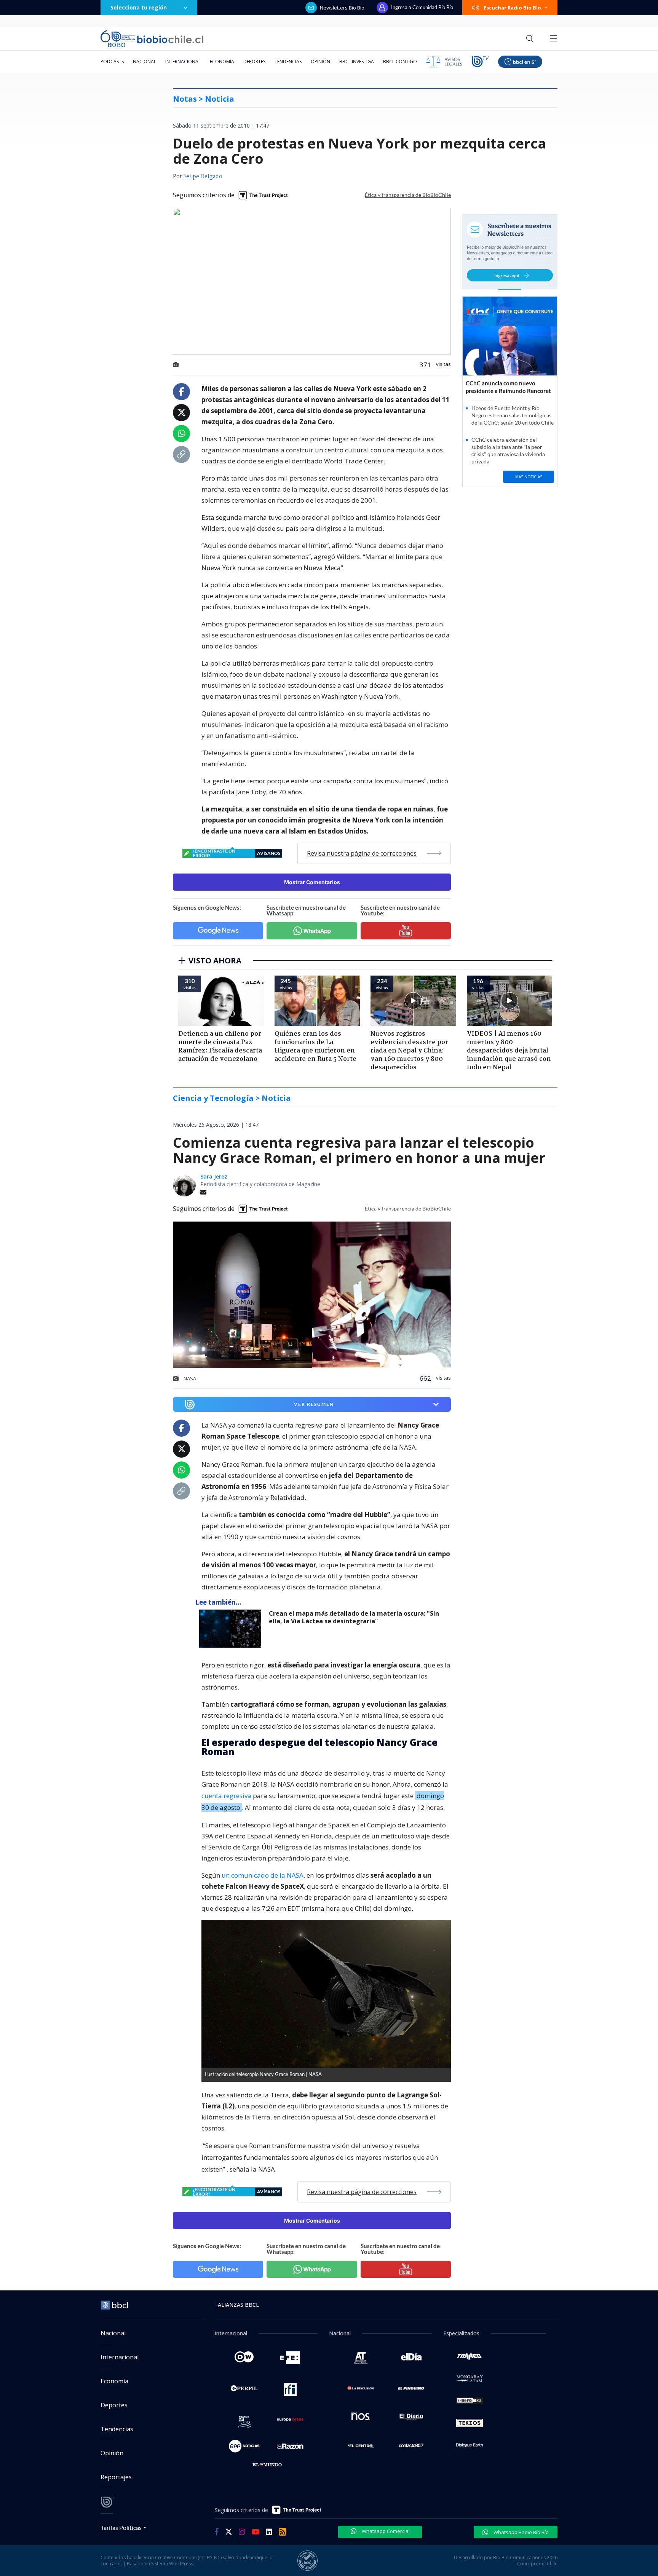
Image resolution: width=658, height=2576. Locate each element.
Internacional (183, 61)
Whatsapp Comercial (385, 2531)
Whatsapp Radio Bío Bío (521, 2532)
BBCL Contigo (400, 61)
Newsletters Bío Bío (342, 8)
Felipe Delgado (203, 177)
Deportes (254, 61)
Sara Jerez (214, 1176)
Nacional (145, 61)
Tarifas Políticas (121, 2527)
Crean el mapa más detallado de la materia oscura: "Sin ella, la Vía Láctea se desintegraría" (354, 1617)
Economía (222, 61)
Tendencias (288, 61)
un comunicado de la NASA (263, 1875)
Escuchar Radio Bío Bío (512, 8)
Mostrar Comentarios (312, 882)
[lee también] (232, 1629)
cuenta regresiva (226, 1796)
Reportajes (116, 2477)
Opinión (320, 61)
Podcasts (112, 61)
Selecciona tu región (139, 7)
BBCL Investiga (357, 61)
